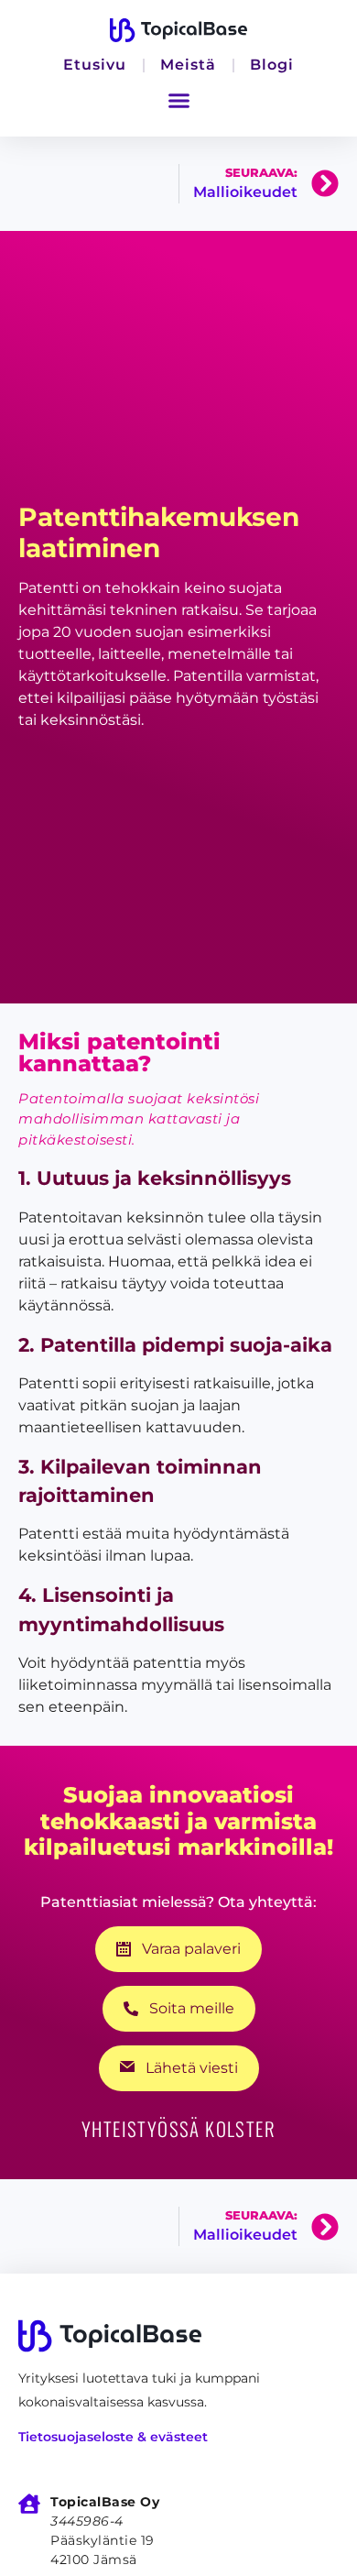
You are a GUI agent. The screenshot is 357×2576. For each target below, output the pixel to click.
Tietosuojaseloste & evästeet (113, 2437)
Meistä (188, 65)
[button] (178, 101)
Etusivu (95, 65)
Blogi (272, 65)
